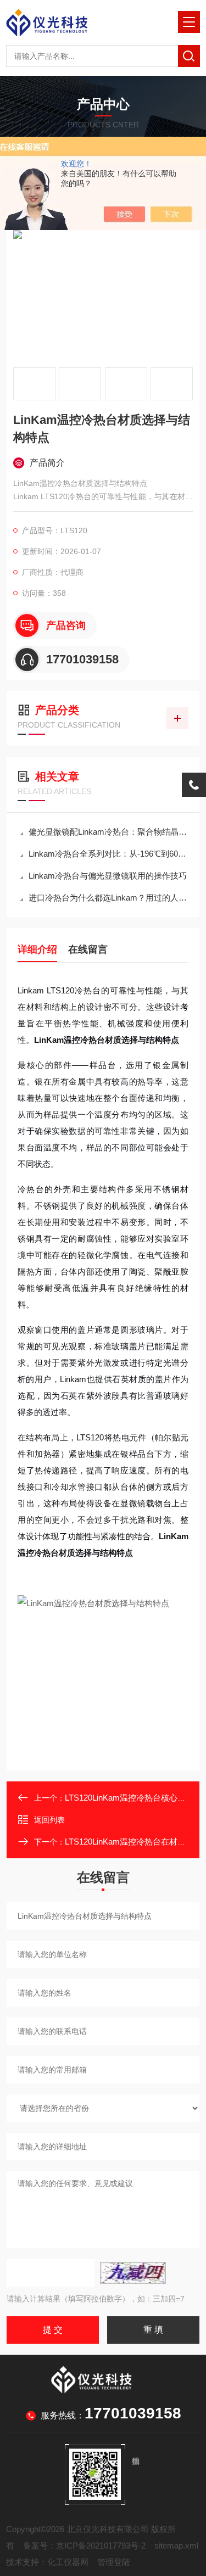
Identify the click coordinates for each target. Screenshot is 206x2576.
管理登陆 (114, 2562)
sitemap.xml (176, 2546)
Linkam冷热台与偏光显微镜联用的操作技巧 (108, 876)
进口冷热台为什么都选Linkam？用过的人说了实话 (108, 898)
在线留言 (88, 949)
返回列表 (49, 1820)
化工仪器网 (68, 2562)
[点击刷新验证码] (133, 2273)
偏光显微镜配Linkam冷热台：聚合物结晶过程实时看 (108, 832)
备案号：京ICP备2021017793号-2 (84, 2546)
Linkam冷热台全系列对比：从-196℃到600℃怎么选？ (108, 854)
